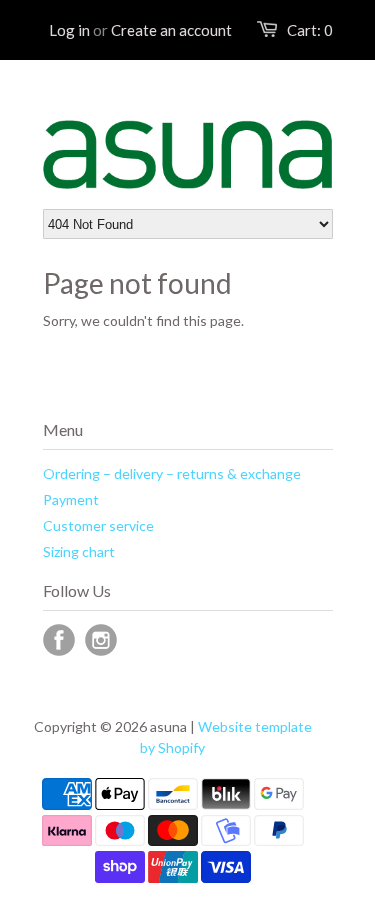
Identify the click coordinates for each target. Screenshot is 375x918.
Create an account (171, 30)
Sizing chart (79, 551)
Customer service (98, 525)
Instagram (101, 640)
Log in (69, 30)
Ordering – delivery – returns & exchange (172, 473)
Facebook (59, 640)
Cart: (310, 30)
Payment (71, 499)
